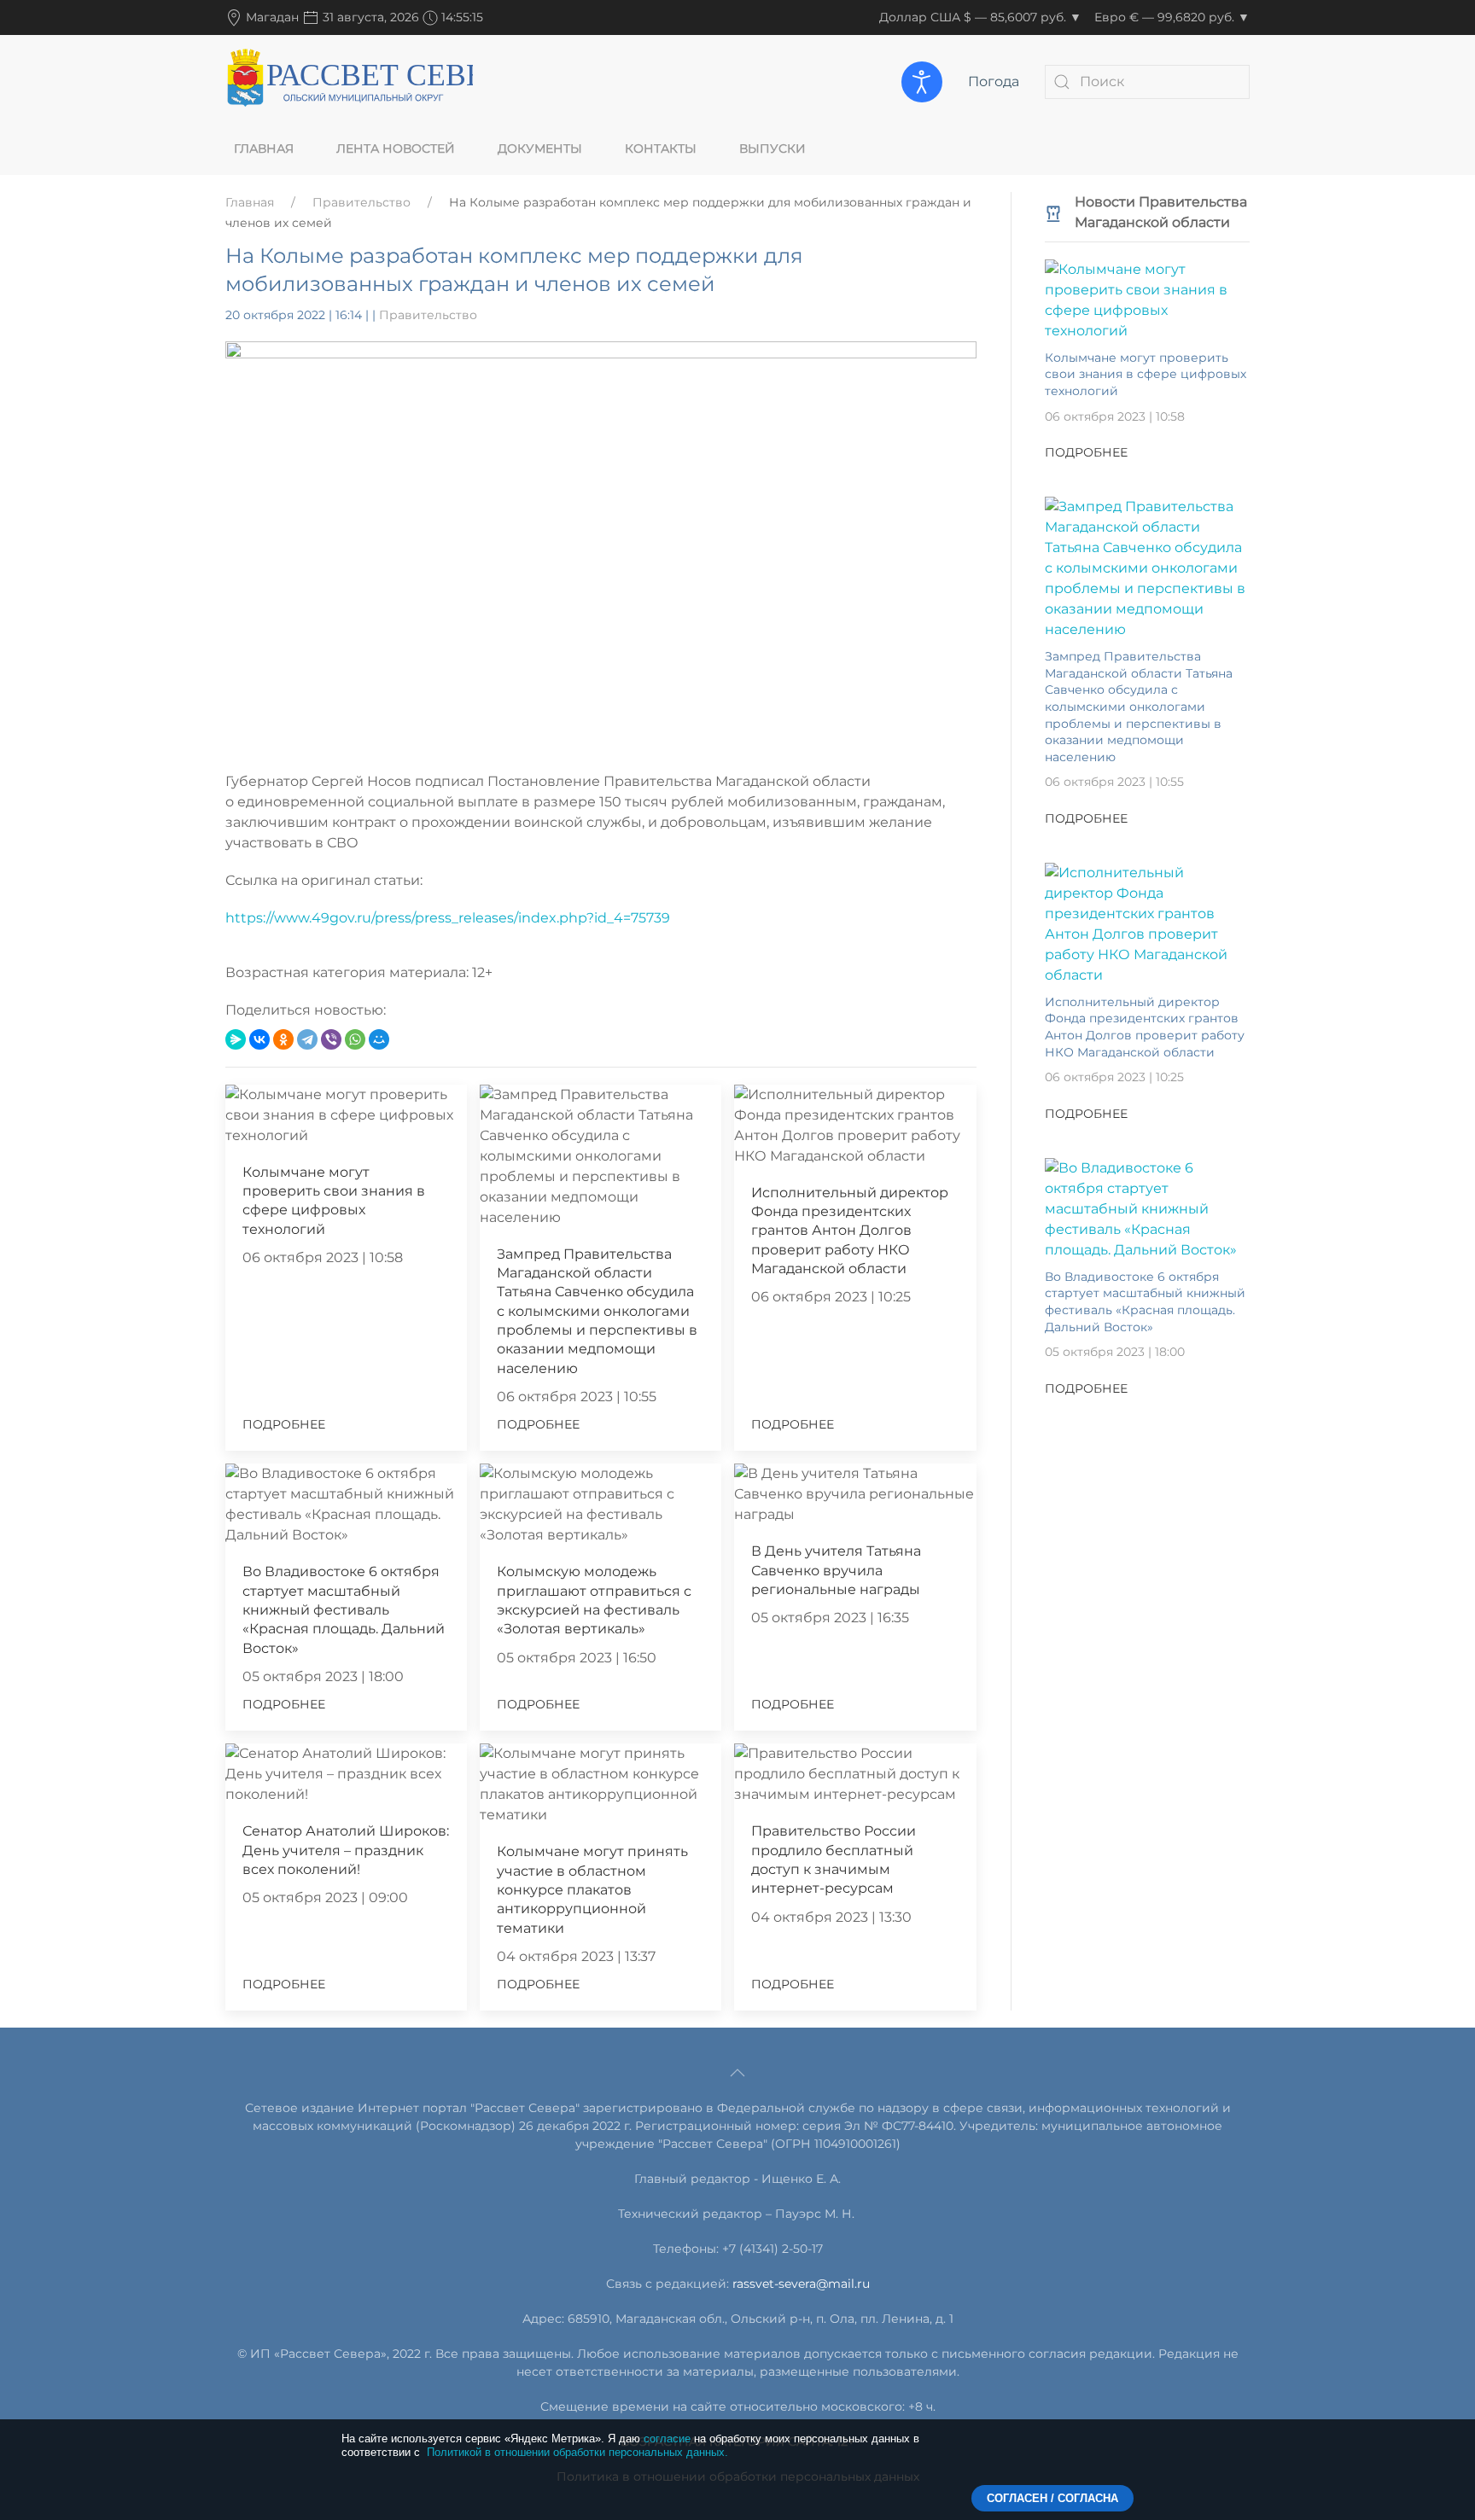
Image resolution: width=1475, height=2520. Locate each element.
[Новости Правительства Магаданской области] (1053, 212)
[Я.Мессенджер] (236, 1039)
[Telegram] (307, 1039)
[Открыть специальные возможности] (922, 82)
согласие (667, 2439)
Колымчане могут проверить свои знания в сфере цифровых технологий (1146, 374)
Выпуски (772, 148)
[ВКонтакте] (259, 1039)
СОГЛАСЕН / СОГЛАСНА (1052, 2498)
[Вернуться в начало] (349, 81)
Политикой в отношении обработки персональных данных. (577, 2452)
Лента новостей (396, 148)
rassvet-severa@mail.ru (801, 2284)
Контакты (661, 148)
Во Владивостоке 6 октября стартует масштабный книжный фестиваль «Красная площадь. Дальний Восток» (344, 1610)
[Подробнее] (1147, 299)
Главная (264, 148)
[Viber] (331, 1039)
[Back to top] (737, 2073)
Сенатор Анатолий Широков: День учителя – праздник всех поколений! (346, 1850)
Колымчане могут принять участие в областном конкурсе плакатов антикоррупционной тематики (592, 1890)
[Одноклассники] (283, 1039)
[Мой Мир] (379, 1039)
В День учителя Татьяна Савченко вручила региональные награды (836, 1570)
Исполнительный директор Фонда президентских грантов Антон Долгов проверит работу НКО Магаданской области (850, 1231)
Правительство (361, 202)
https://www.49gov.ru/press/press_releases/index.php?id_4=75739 (448, 918)
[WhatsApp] (355, 1039)
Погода (994, 81)
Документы (540, 148)
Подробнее (284, 1424)
